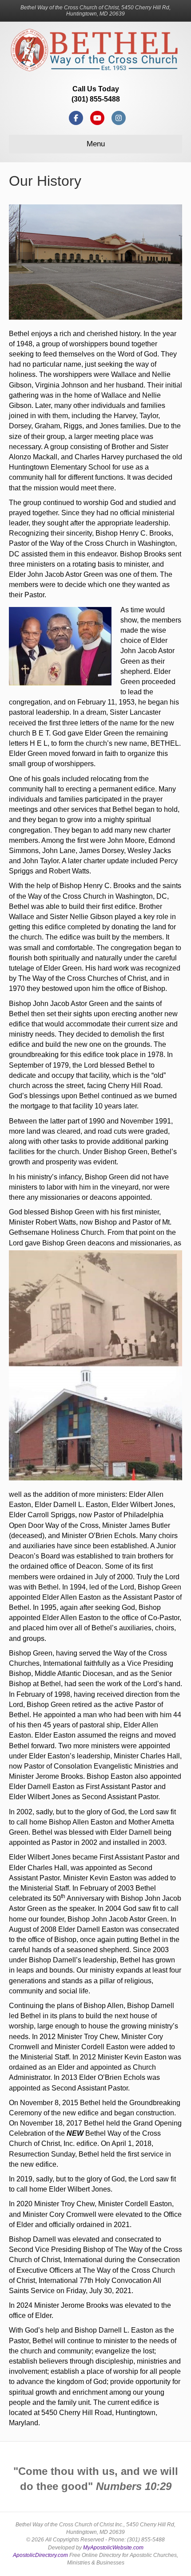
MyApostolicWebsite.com (113, 2548)
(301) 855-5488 (96, 99)
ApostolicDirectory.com (40, 2555)
